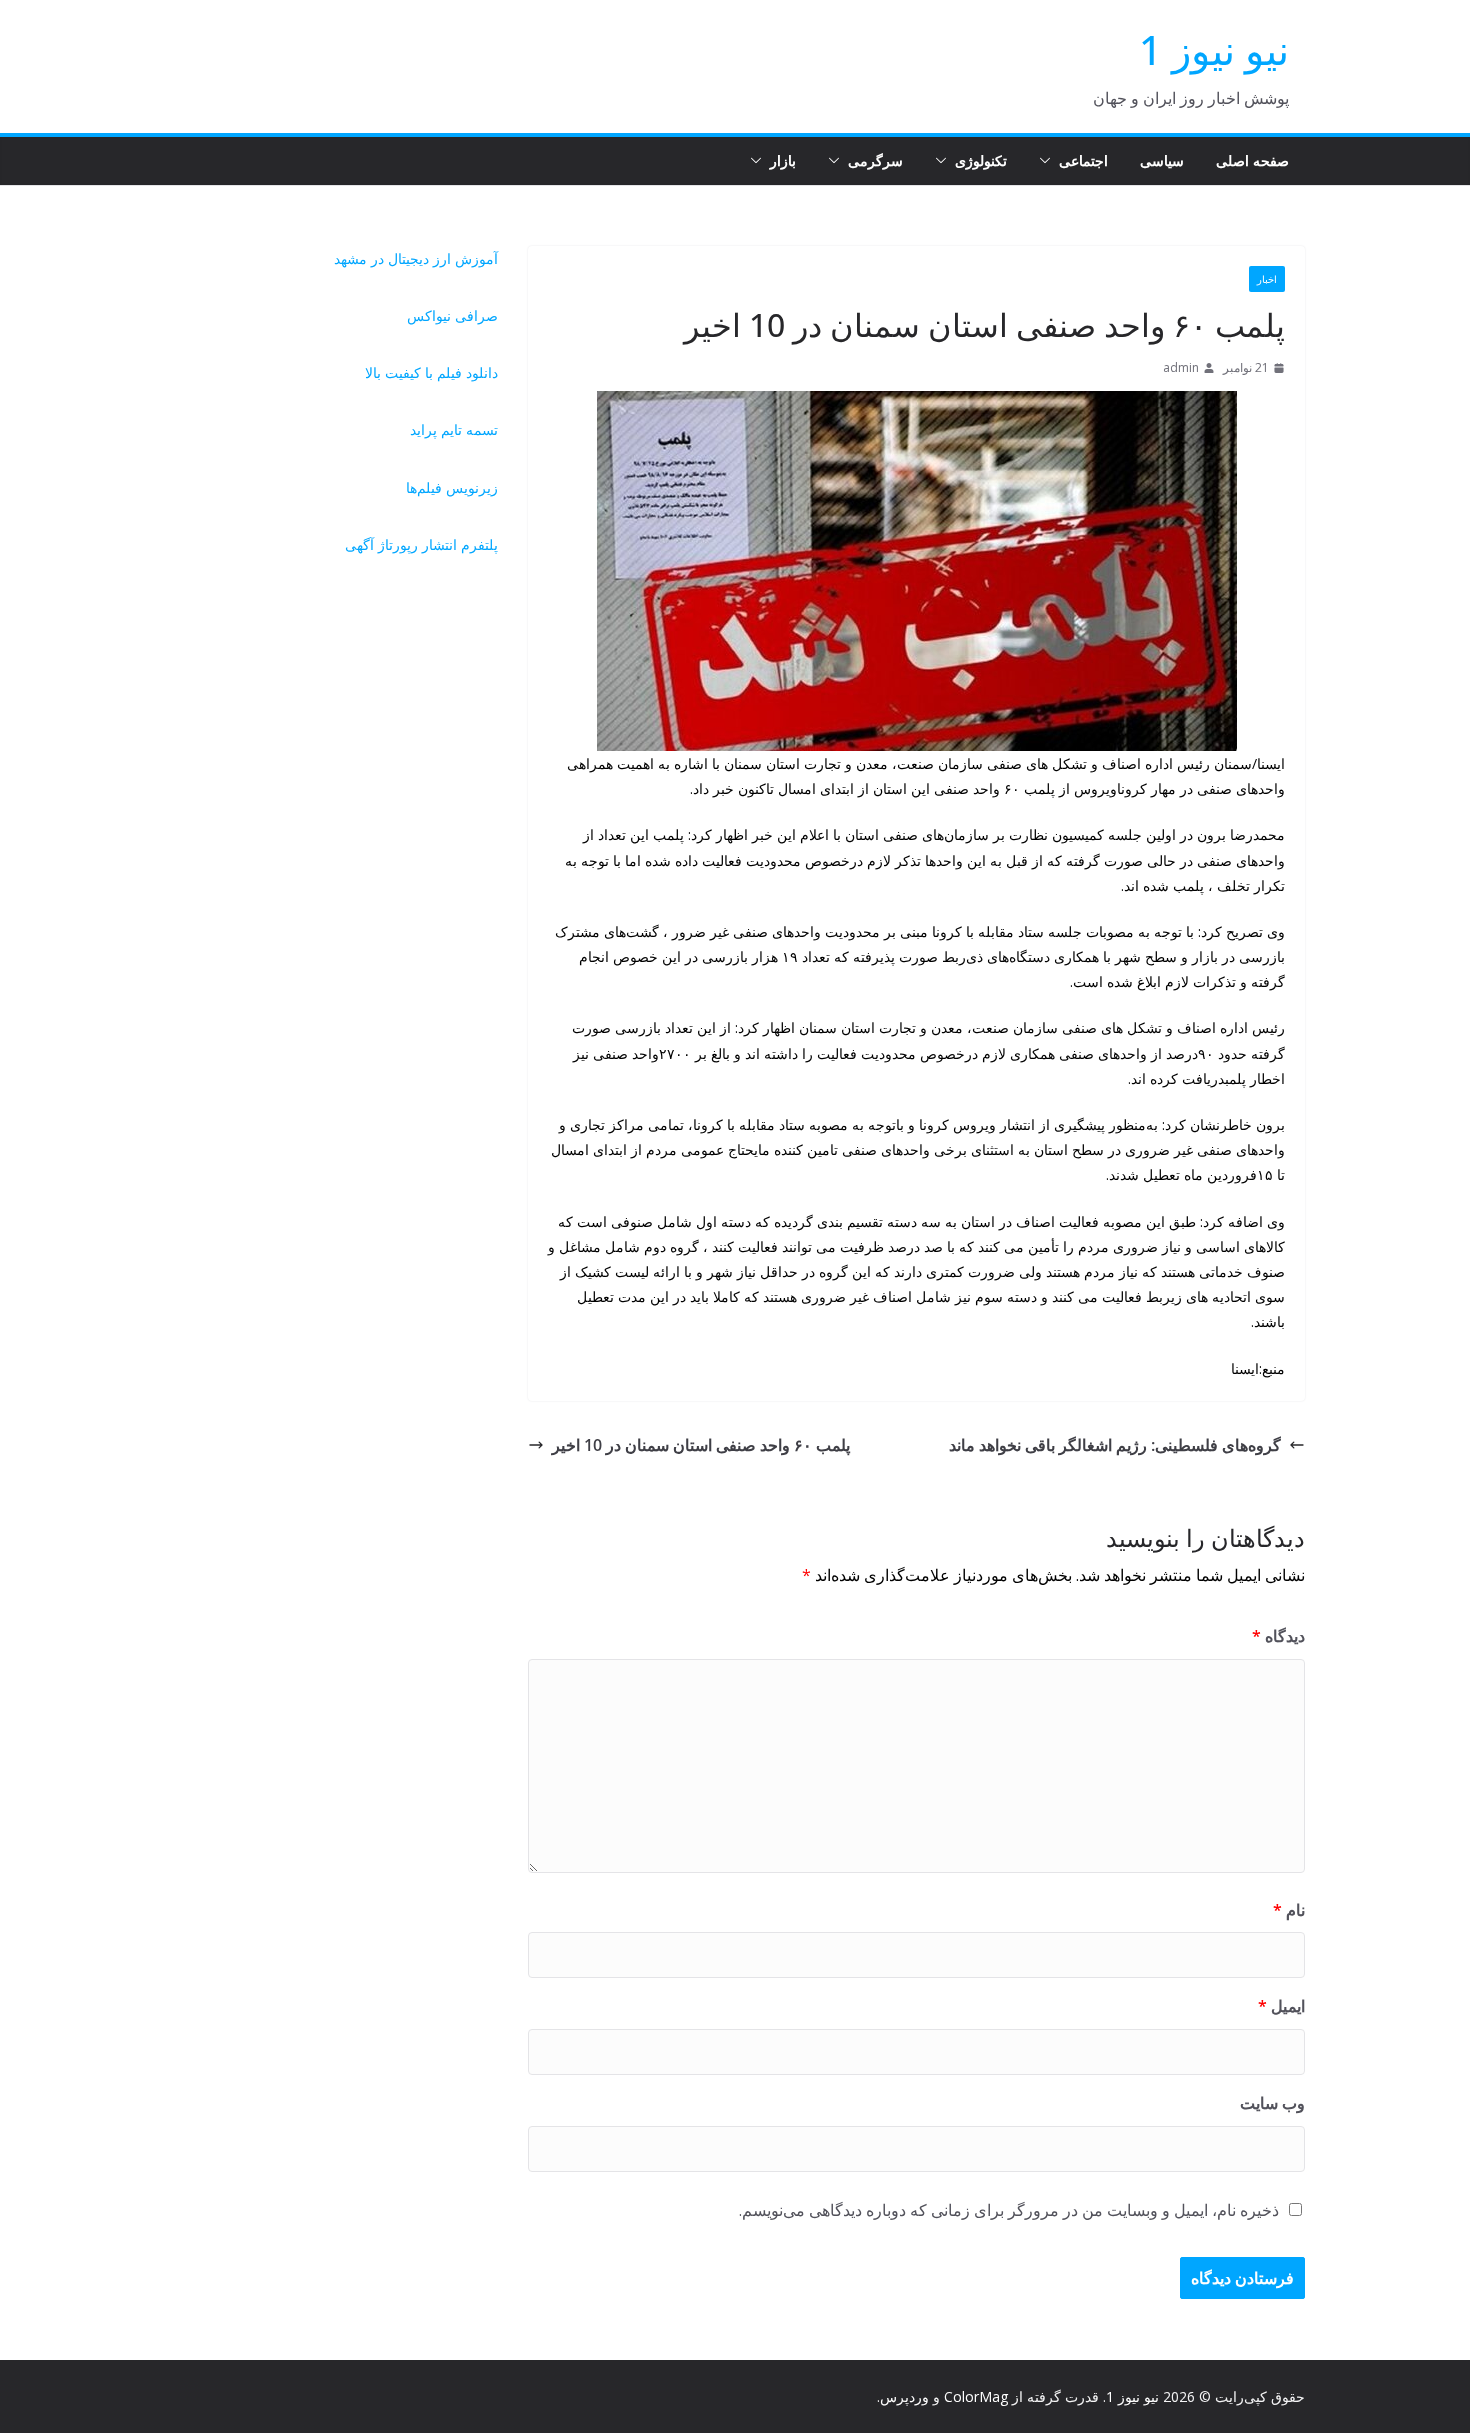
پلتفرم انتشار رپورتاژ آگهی (421, 544)
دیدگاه (1278, 1636)
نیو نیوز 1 (1214, 49)
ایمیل (1281, 2006)
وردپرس (904, 2396)
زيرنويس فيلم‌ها (452, 487)
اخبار (1267, 279)
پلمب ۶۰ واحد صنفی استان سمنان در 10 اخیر (701, 1445)
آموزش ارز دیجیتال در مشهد (416, 258)
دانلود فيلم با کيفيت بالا (431, 372)
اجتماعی (1083, 160)
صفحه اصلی (1252, 160)
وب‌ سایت (1272, 2103)
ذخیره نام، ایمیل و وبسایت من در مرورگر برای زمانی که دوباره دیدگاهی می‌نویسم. (1009, 2210)
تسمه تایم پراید (454, 429)
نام (1289, 1910)
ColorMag (976, 2396)
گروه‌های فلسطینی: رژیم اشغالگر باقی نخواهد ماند (1115, 1445)
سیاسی (1162, 160)
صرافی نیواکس (452, 315)
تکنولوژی (981, 160)
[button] (1049, 161)
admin (1181, 367)
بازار (783, 160)
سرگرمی (875, 160)
